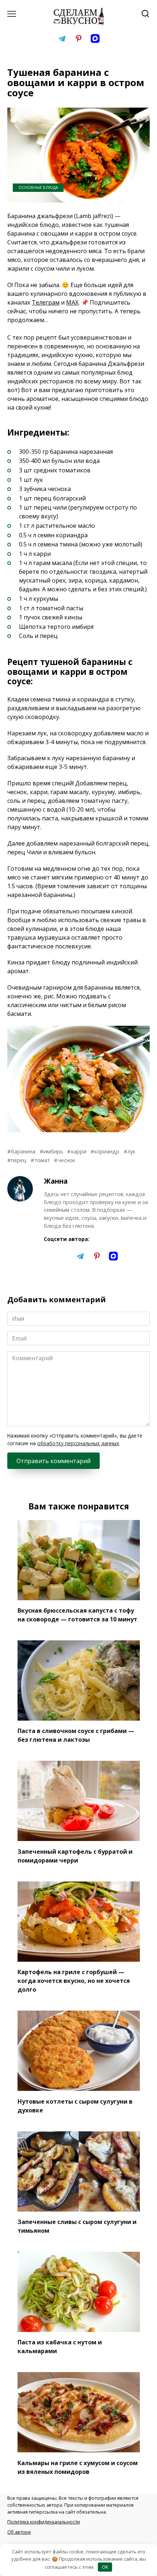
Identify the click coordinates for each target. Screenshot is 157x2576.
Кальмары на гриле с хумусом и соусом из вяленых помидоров (78, 2467)
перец (19, 1160)
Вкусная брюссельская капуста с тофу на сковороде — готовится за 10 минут (77, 1615)
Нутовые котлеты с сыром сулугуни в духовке (75, 2105)
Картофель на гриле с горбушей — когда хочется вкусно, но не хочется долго (74, 1981)
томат (42, 1160)
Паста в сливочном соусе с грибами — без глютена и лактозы (76, 1735)
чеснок (66, 1160)
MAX (72, 302)
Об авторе (19, 2532)
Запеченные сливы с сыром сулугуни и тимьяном (77, 2226)
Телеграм (46, 302)
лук (131, 1151)
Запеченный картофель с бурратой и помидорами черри (75, 1856)
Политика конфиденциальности (44, 2522)
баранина (23, 1151)
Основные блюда (38, 187)
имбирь (53, 1151)
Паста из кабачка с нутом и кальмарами (60, 2347)
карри (79, 1151)
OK (105, 2567)
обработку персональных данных (78, 1443)
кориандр (107, 1151)
